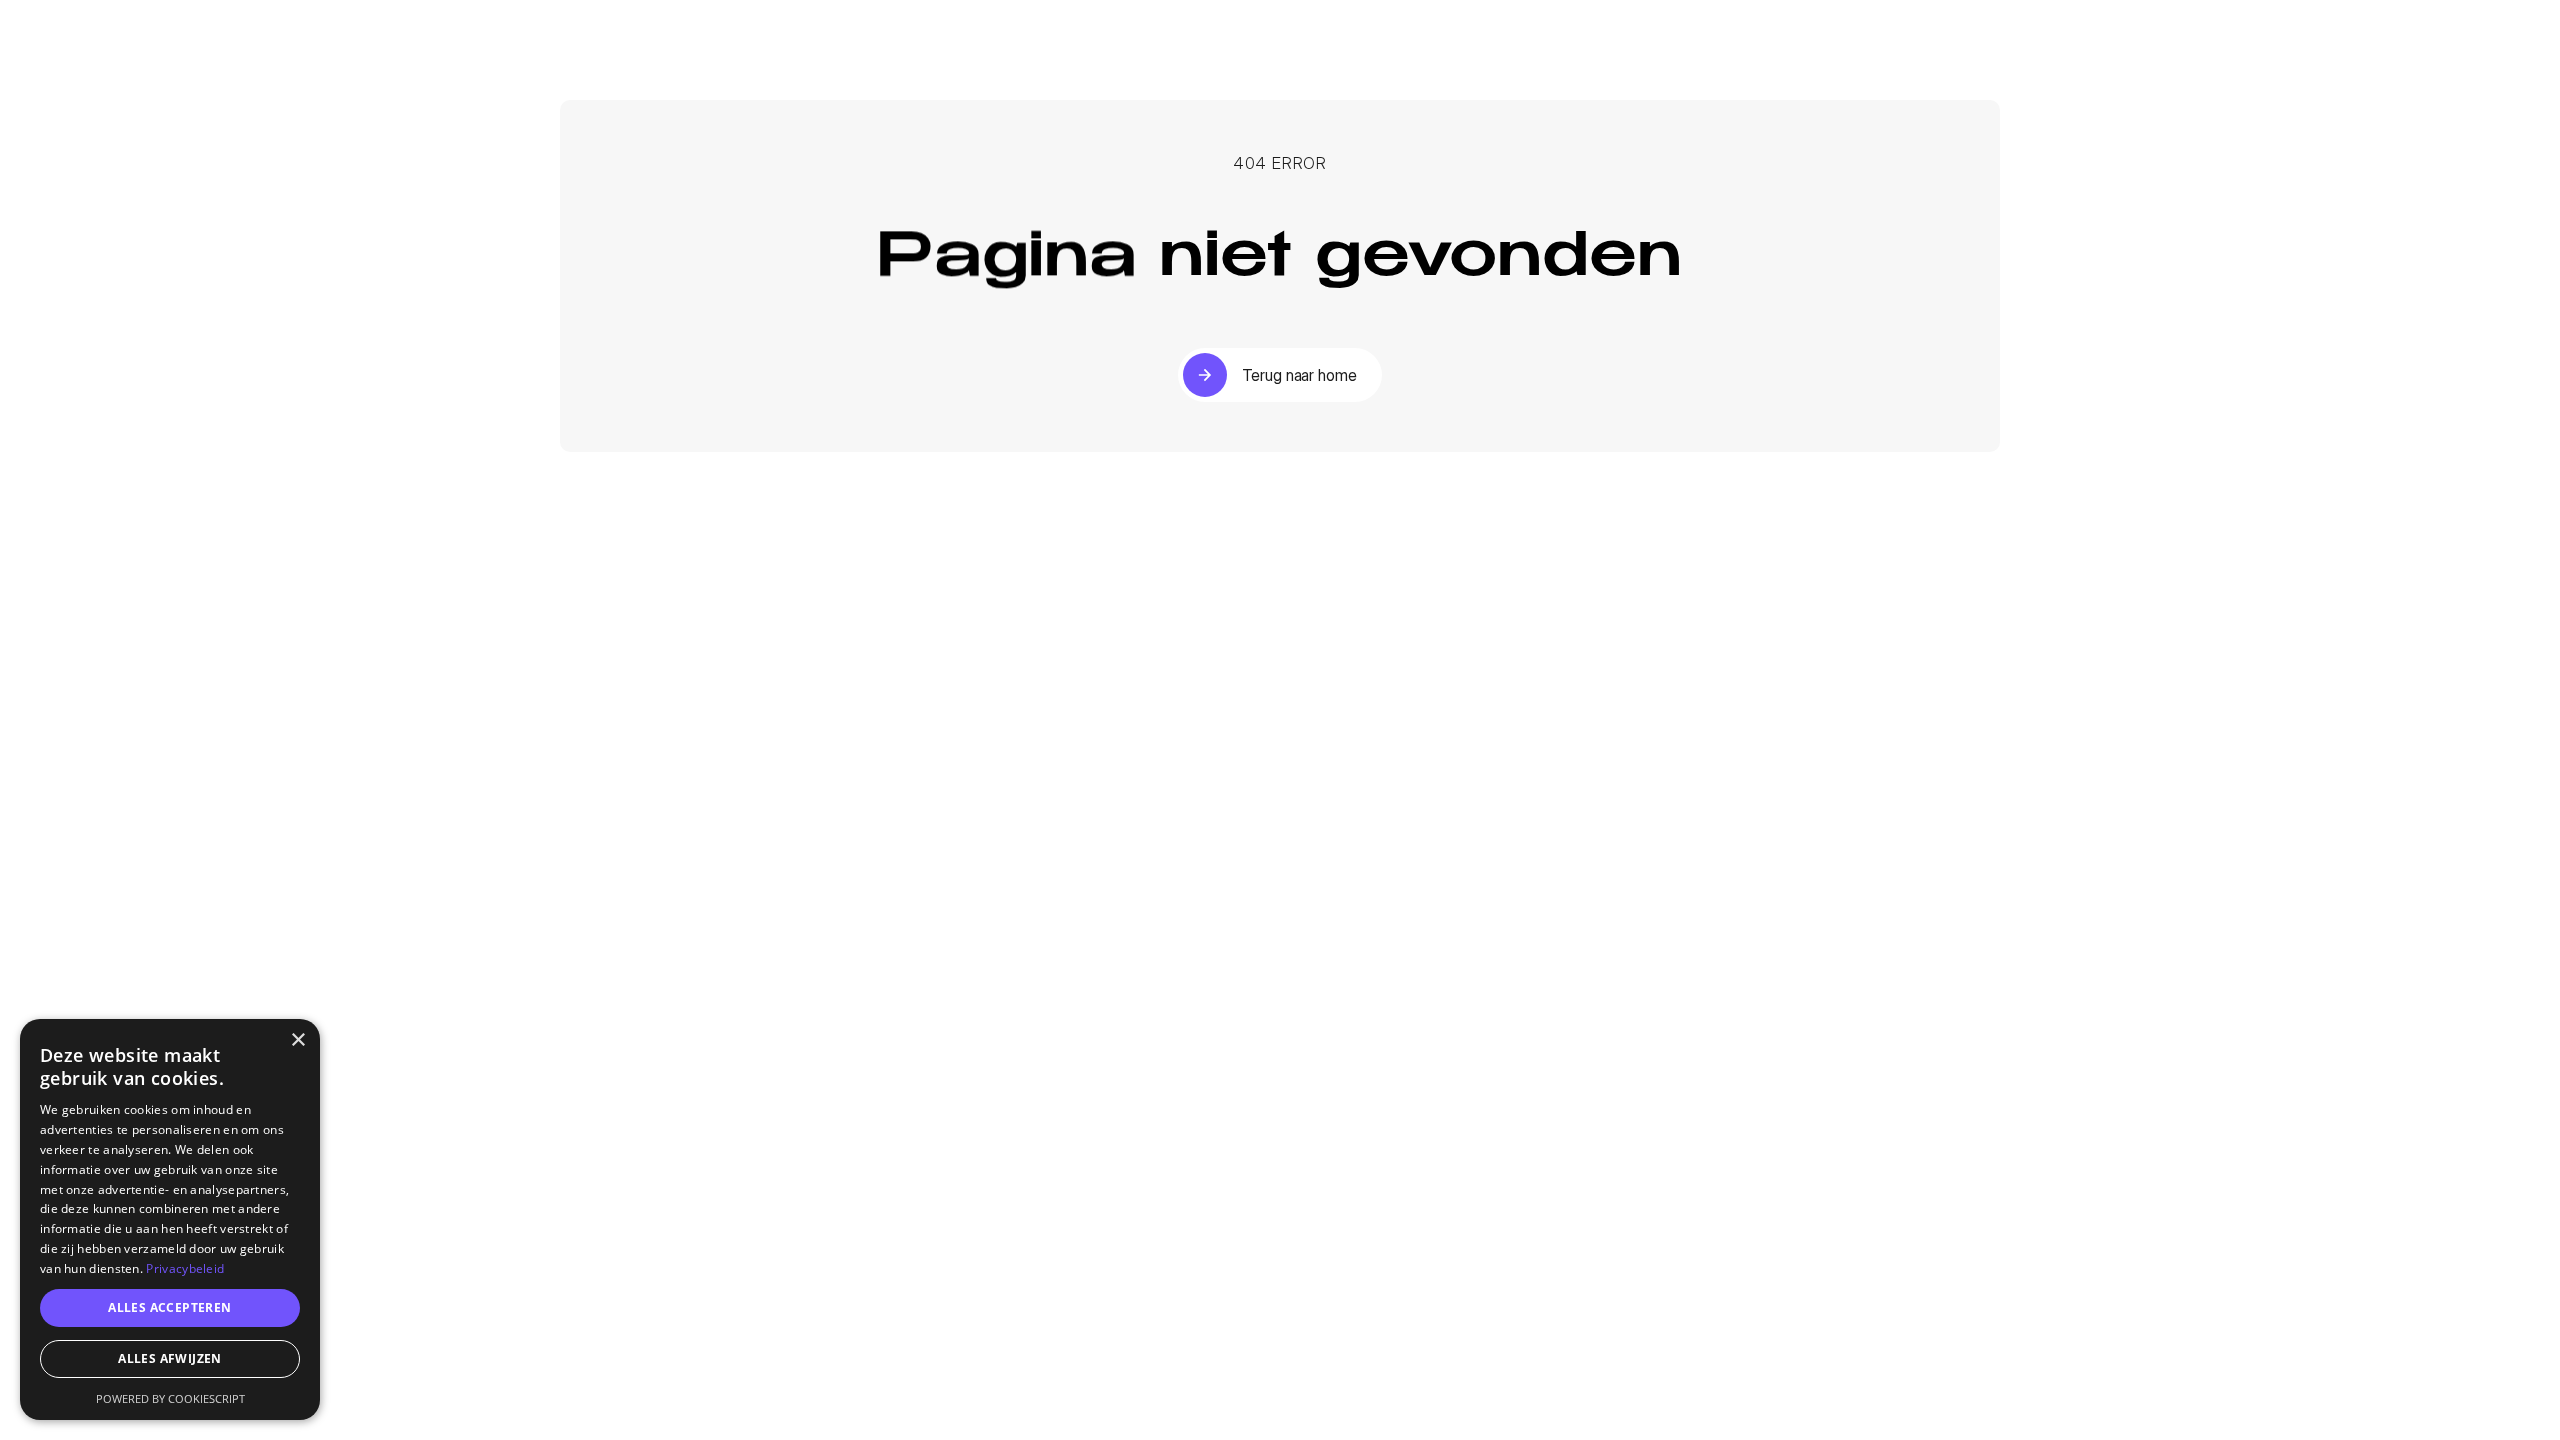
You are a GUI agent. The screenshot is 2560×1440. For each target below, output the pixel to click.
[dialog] (170, 1219)
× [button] (297, 1040)
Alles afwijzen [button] (170, 1358)
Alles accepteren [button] (169, 1307)
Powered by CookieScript (170, 1398)
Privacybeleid (185, 1268)
